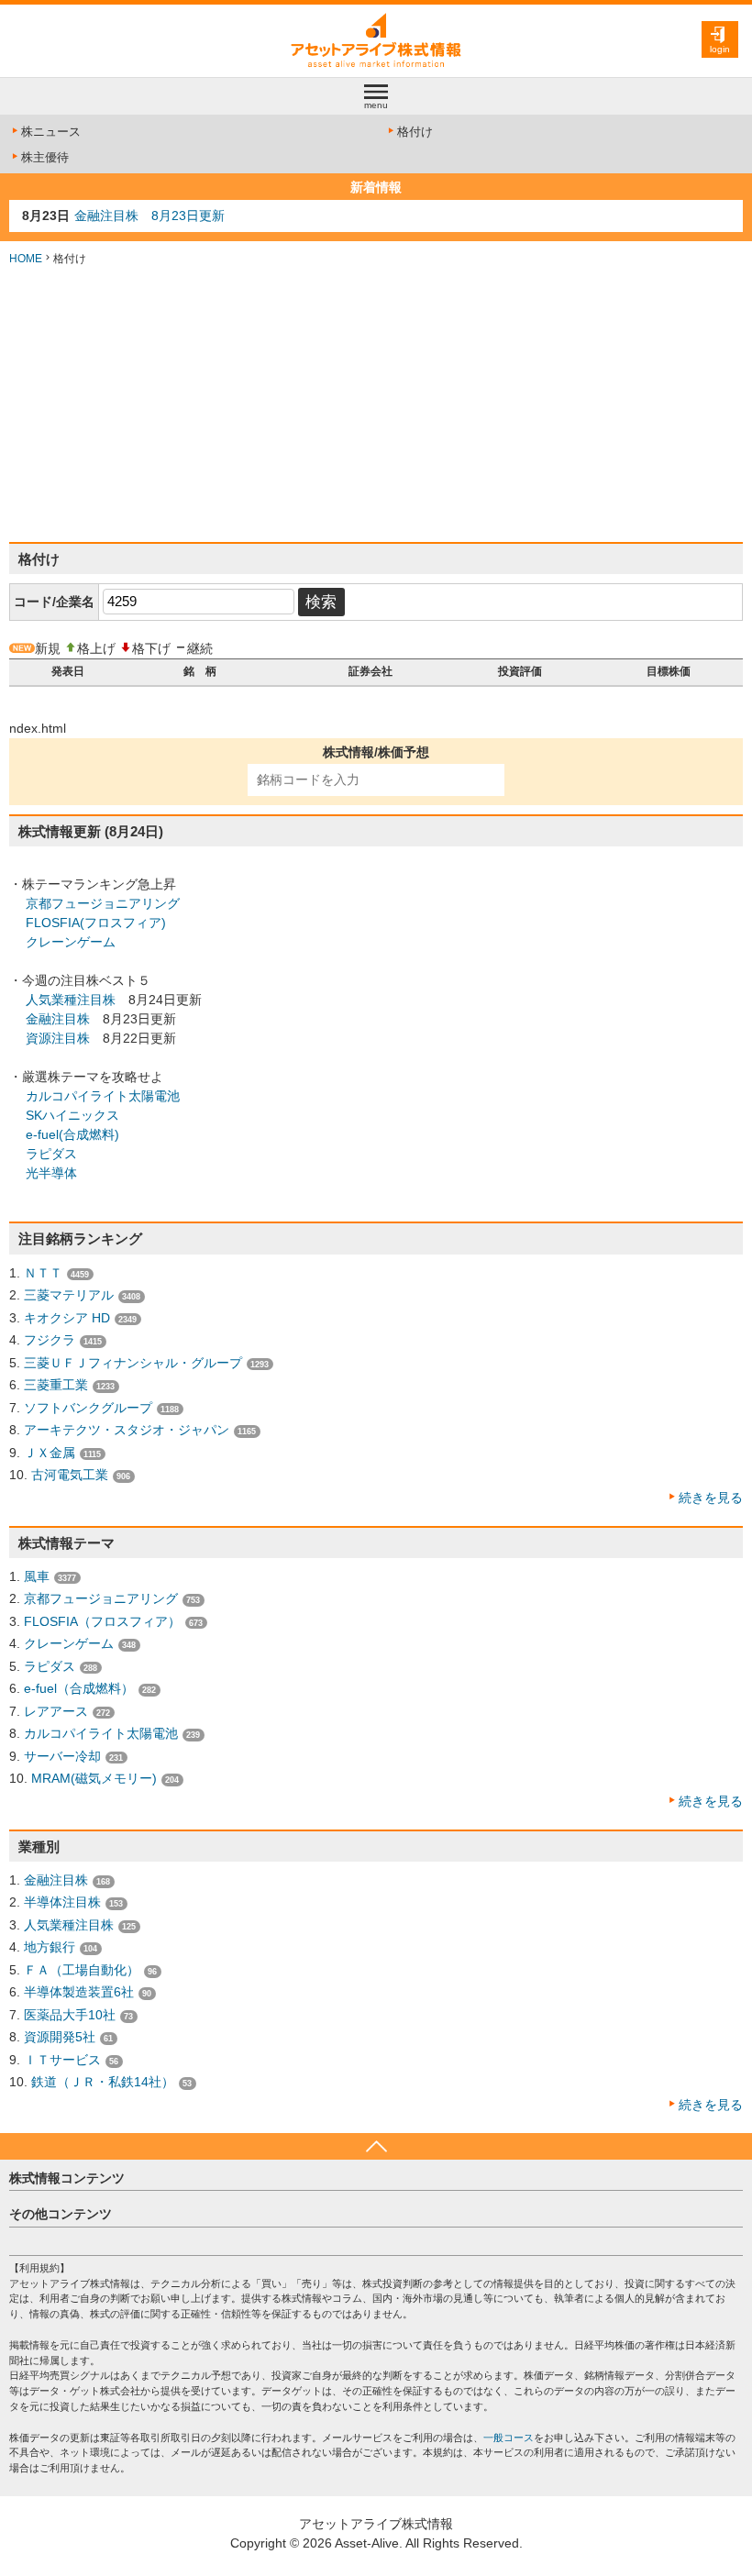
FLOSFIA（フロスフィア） (102, 1621)
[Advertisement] (376, 404)
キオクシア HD (67, 1318)
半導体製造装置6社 (79, 1992)
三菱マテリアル (69, 1295)
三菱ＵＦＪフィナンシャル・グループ (133, 1363)
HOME (26, 259)
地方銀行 (50, 1947)
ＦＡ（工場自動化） (82, 1970)
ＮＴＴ (43, 1273)
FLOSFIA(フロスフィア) (96, 923)
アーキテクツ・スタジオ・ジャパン (127, 1430)
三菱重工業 (56, 1385)
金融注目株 (58, 1019)
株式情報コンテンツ (67, 2178)
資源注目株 (58, 1038)
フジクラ (50, 1340)
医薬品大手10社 (70, 2015)
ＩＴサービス (62, 2060)
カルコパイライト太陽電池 (103, 1096)
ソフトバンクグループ (88, 1408)
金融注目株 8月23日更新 (149, 216)
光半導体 (51, 1173)
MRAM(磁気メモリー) (94, 1778)
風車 (37, 1576)
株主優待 (45, 157)
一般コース (509, 2438)
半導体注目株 (62, 1902)
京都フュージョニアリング (103, 903)
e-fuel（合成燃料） (79, 1688)
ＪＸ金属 (50, 1453)
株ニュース (51, 132)
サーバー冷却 (62, 1756)
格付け (415, 132)
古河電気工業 (70, 1475)
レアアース (56, 1711)
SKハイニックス (72, 1115)
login (720, 49)
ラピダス (51, 1154)
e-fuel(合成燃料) (72, 1134)
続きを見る (711, 1498)
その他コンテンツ (61, 2214)
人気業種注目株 (71, 1000)
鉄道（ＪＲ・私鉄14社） (103, 2082)
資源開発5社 (60, 2037)
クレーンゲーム (71, 942)
